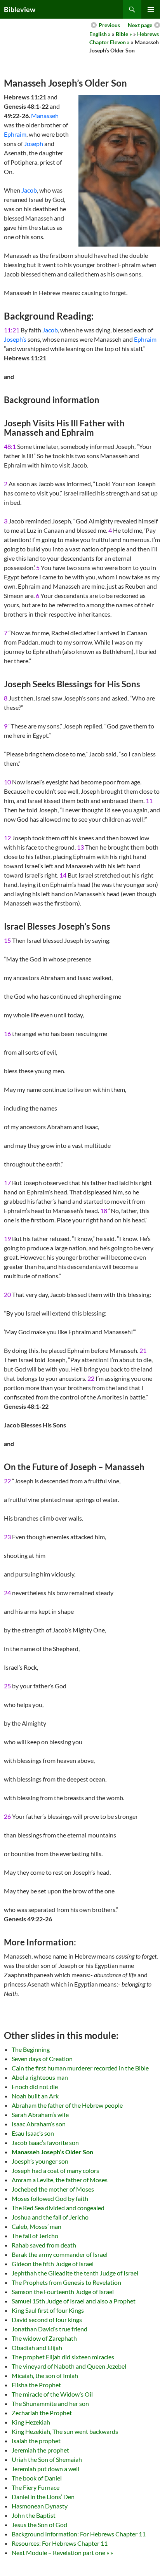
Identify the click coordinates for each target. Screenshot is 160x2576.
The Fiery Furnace (36, 2487)
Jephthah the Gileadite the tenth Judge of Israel (75, 2273)
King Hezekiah (31, 2422)
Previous (109, 25)
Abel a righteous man (40, 2077)
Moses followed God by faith (50, 2198)
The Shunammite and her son (50, 2403)
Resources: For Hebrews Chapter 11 (60, 2543)
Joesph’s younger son (40, 2161)
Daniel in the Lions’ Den (43, 2497)
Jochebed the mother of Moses (53, 2189)
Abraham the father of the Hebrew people (67, 2105)
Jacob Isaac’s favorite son (45, 2142)
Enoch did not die (35, 2087)
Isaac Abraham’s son (39, 2124)
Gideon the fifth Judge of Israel (53, 2264)
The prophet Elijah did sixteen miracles (63, 2357)
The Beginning (31, 2049)
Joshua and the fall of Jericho (50, 2217)
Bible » (124, 34)
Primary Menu (151, 9)
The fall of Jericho (35, 2236)
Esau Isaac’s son (33, 2133)
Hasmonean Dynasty (40, 2506)
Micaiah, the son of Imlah (45, 2375)
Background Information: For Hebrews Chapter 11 (79, 2534)
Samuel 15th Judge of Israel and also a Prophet (74, 2301)
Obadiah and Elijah (37, 2347)
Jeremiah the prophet (40, 2450)
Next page (140, 25)
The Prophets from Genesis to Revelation (66, 2282)
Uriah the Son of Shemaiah (47, 2459)
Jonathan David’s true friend (50, 2329)
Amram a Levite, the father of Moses (60, 2180)
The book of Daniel (37, 2478)
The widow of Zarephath (44, 2338)
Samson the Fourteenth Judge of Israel (63, 2292)
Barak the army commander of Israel (60, 2254)
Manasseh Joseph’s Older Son (52, 2152)
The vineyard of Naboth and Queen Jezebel (69, 2366)
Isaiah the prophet (36, 2441)
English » (100, 34)
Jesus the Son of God (39, 2525)
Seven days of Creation (42, 2059)
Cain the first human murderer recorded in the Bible (80, 2068)
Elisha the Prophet (36, 2385)
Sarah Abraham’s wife (40, 2115)
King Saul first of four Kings (48, 2310)
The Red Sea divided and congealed (58, 2208)
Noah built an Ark (35, 2096)
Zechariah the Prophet (42, 2413)
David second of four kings (47, 2320)
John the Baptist (34, 2515)
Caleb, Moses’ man (37, 2226)
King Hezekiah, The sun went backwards (65, 2431)
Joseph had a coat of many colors (55, 2170)
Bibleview (20, 9)
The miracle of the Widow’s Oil (52, 2394)
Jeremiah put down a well (45, 2469)
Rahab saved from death (44, 2245)
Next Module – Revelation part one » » (62, 2553)
